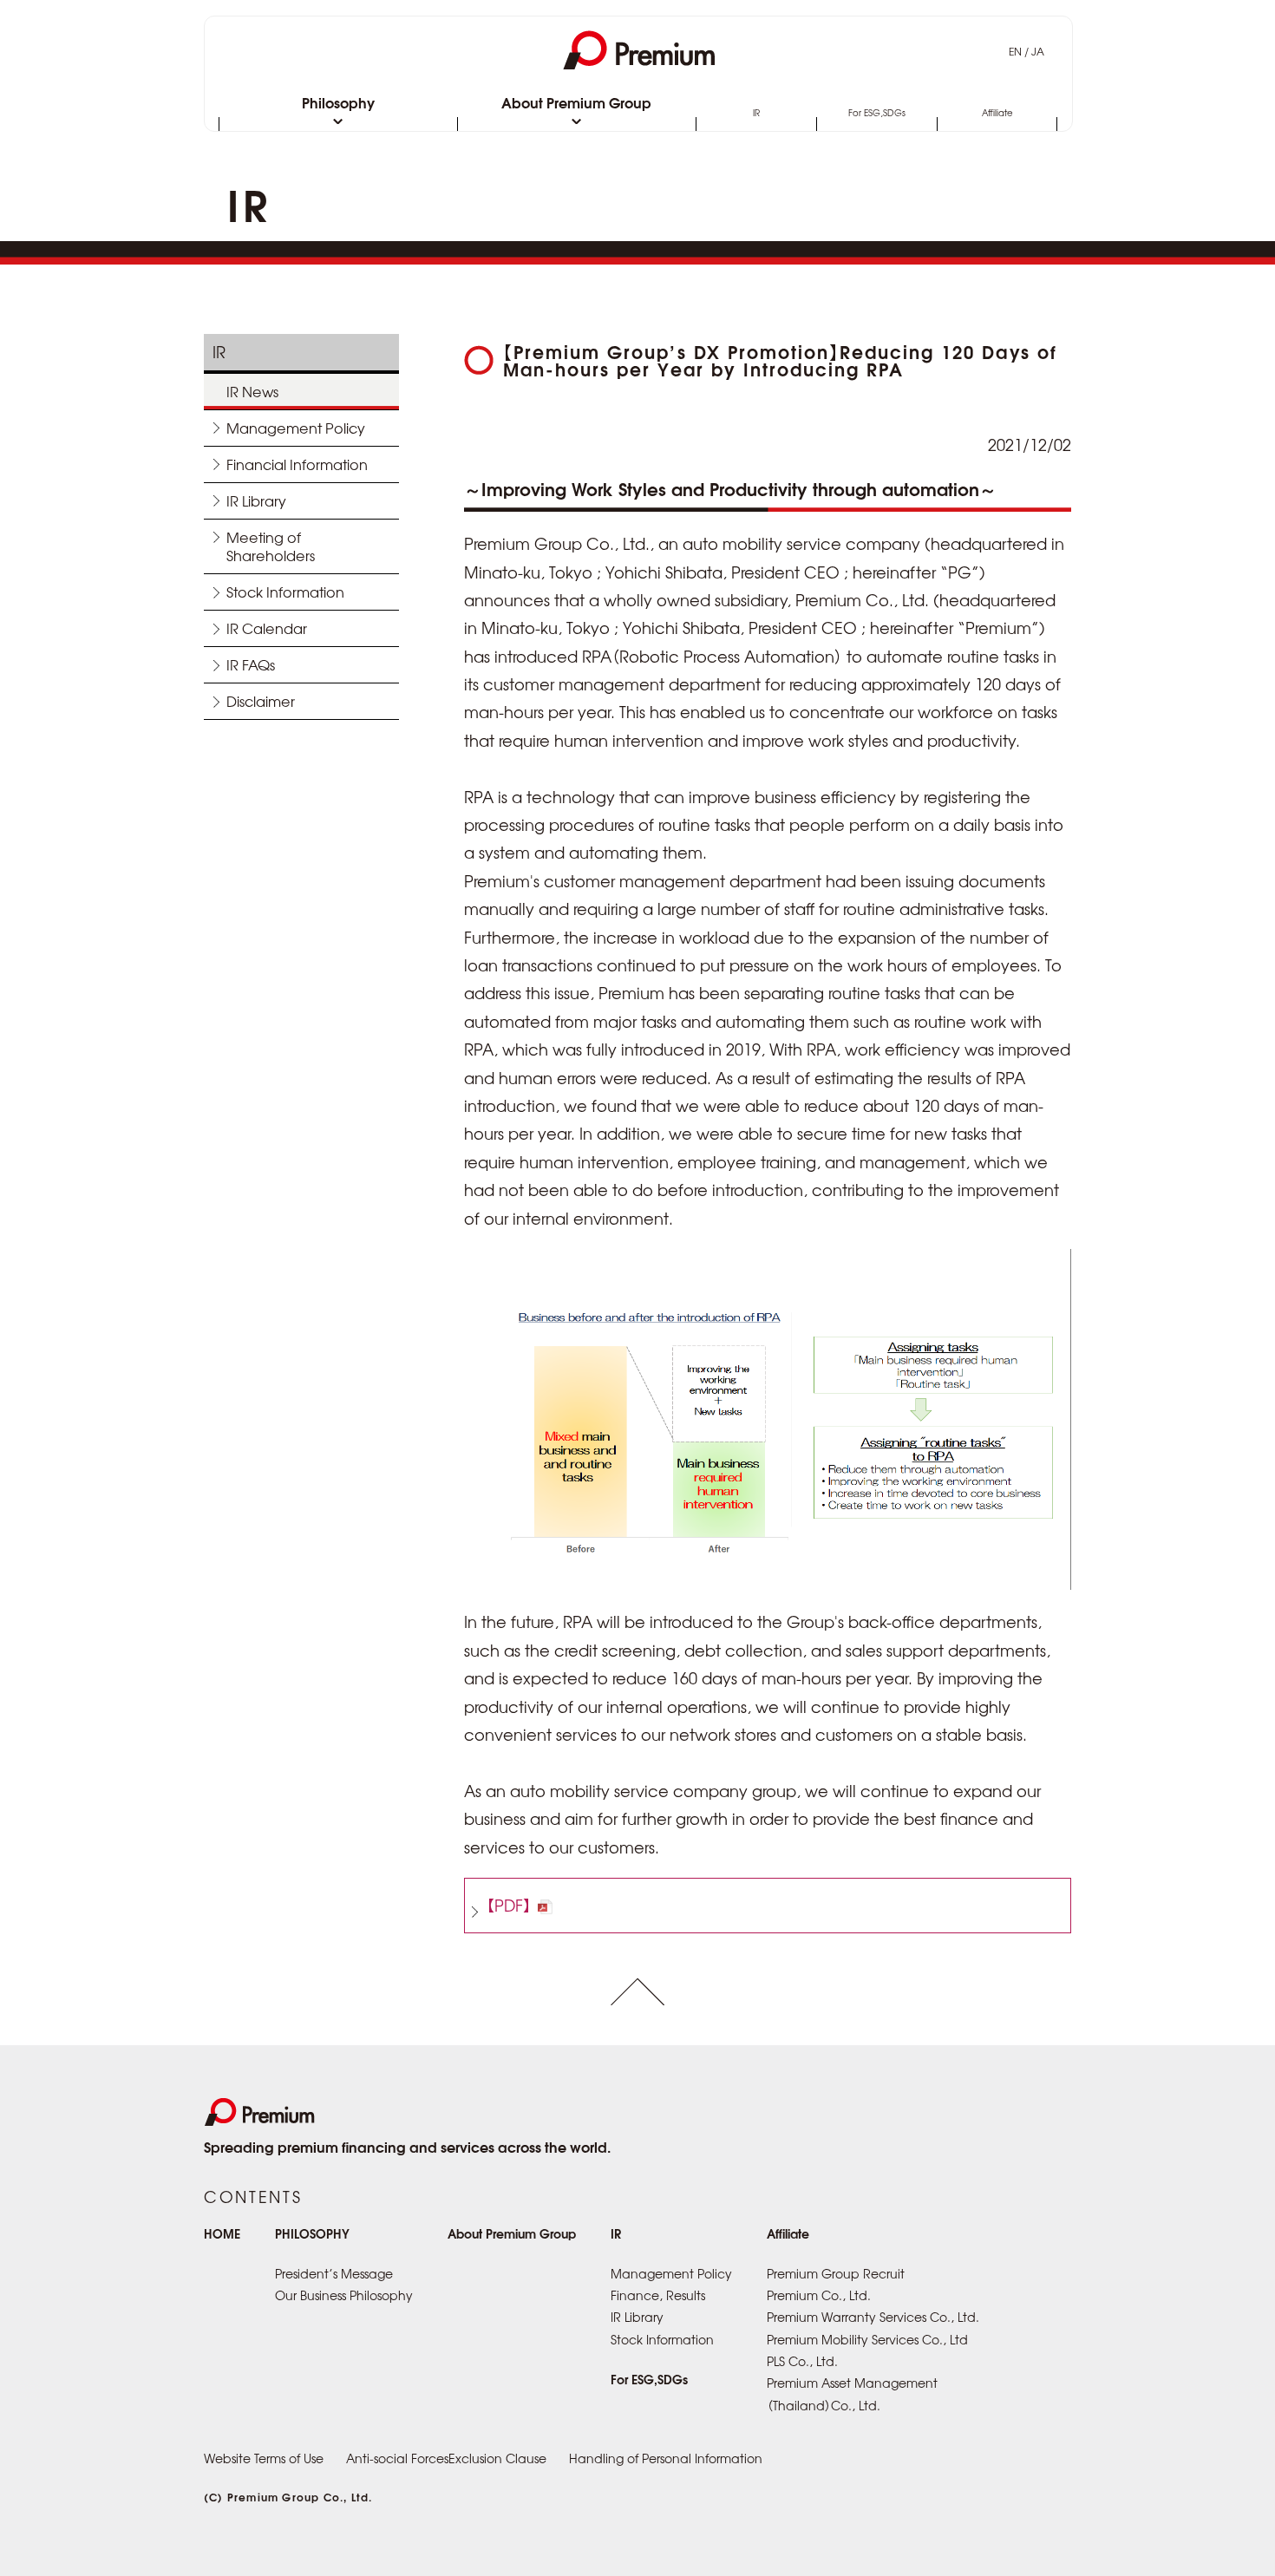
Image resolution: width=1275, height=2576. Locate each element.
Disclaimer (261, 701)
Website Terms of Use (264, 2458)
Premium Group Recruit (836, 2273)
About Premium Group (576, 104)
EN (1015, 51)
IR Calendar (267, 628)
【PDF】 (509, 1905)
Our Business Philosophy (344, 2295)
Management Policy (296, 428)
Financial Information (297, 464)
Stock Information (285, 592)
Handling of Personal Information (666, 2458)
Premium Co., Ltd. (819, 2295)
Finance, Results (658, 2295)
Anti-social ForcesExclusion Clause (446, 2458)
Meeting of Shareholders (271, 546)
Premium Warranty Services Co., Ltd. (873, 2317)
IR (756, 114)
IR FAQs (251, 664)
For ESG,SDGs (877, 114)
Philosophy (338, 104)
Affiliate (997, 114)
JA (1038, 51)
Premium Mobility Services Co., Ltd (867, 2339)
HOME (222, 2233)
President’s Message (334, 2273)
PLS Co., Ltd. (802, 2361)
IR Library (256, 500)
